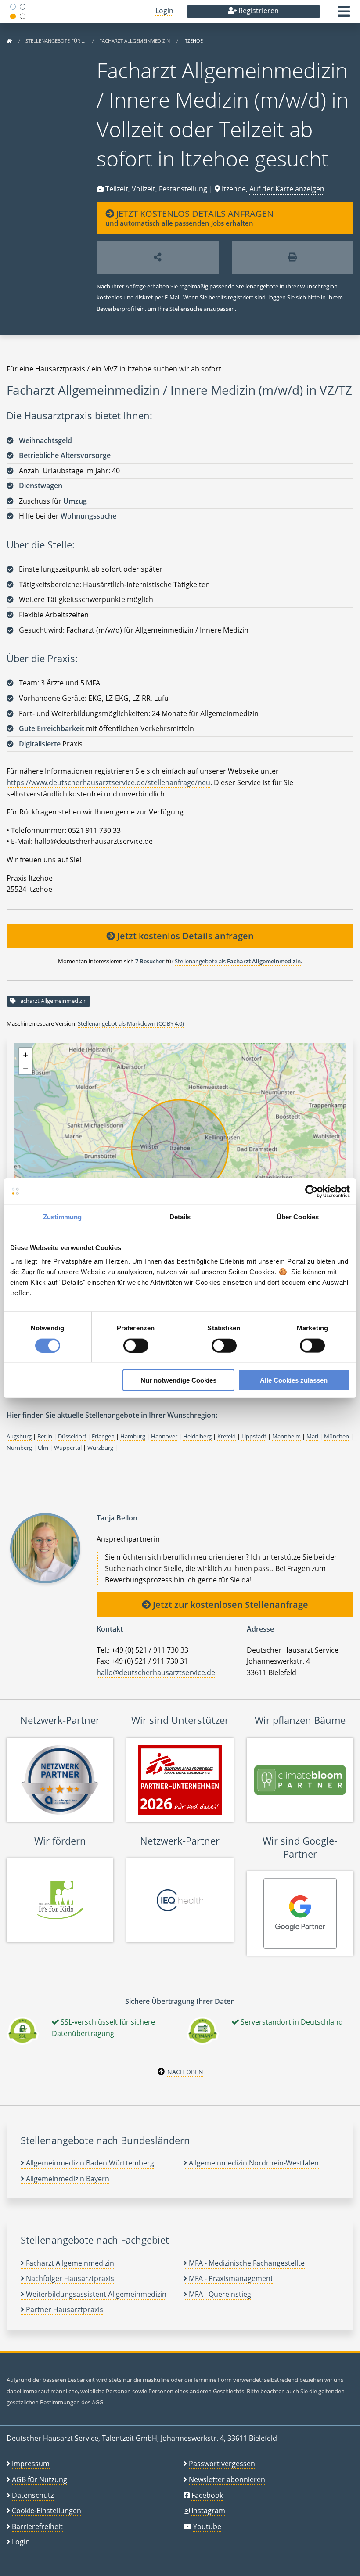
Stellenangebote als (238, 961)
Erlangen (103, 1436)
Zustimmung (63, 1216)
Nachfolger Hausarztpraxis (69, 2278)
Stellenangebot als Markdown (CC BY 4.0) (131, 1023)
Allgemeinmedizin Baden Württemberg (89, 2163)
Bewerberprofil (116, 309)
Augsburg (19, 1436)
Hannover (164, 1436)
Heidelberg (197, 1436)
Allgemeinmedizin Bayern (67, 2179)
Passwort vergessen (222, 2464)
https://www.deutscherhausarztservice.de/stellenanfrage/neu (108, 782)
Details (180, 1216)
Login (164, 11)
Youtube (207, 2526)
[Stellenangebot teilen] (158, 258)
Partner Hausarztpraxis (64, 2309)
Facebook (207, 2495)
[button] (344, 14)
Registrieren (258, 11)
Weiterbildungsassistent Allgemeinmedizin (95, 2294)
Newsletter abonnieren (227, 2479)
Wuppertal (68, 1448)
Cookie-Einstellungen (47, 2511)
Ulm (43, 1448)
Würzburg (100, 1448)
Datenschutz (33, 2495)
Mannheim (286, 1436)
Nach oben (185, 2072)
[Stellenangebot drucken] (293, 258)
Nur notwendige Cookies (178, 1380)
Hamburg (133, 1436)
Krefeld (227, 1436)
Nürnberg (19, 1448)
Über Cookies (298, 1216)
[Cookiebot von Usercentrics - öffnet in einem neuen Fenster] (311, 1191)
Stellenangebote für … (56, 41)
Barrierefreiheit (37, 2526)
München (337, 1436)
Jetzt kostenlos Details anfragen (184, 936)
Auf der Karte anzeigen (287, 189)
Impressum (31, 2464)
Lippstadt (254, 1436)
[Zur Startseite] (9, 41)
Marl (312, 1436)
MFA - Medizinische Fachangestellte (246, 2263)
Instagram (208, 2511)
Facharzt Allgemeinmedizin (135, 41)
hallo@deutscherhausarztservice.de (156, 1672)
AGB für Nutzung (40, 2479)
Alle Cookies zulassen (294, 1380)
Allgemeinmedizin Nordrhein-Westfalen (253, 2163)
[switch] (136, 1345)
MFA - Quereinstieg (219, 2294)
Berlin (45, 1436)
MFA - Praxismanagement (230, 2278)
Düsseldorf (72, 1436)
